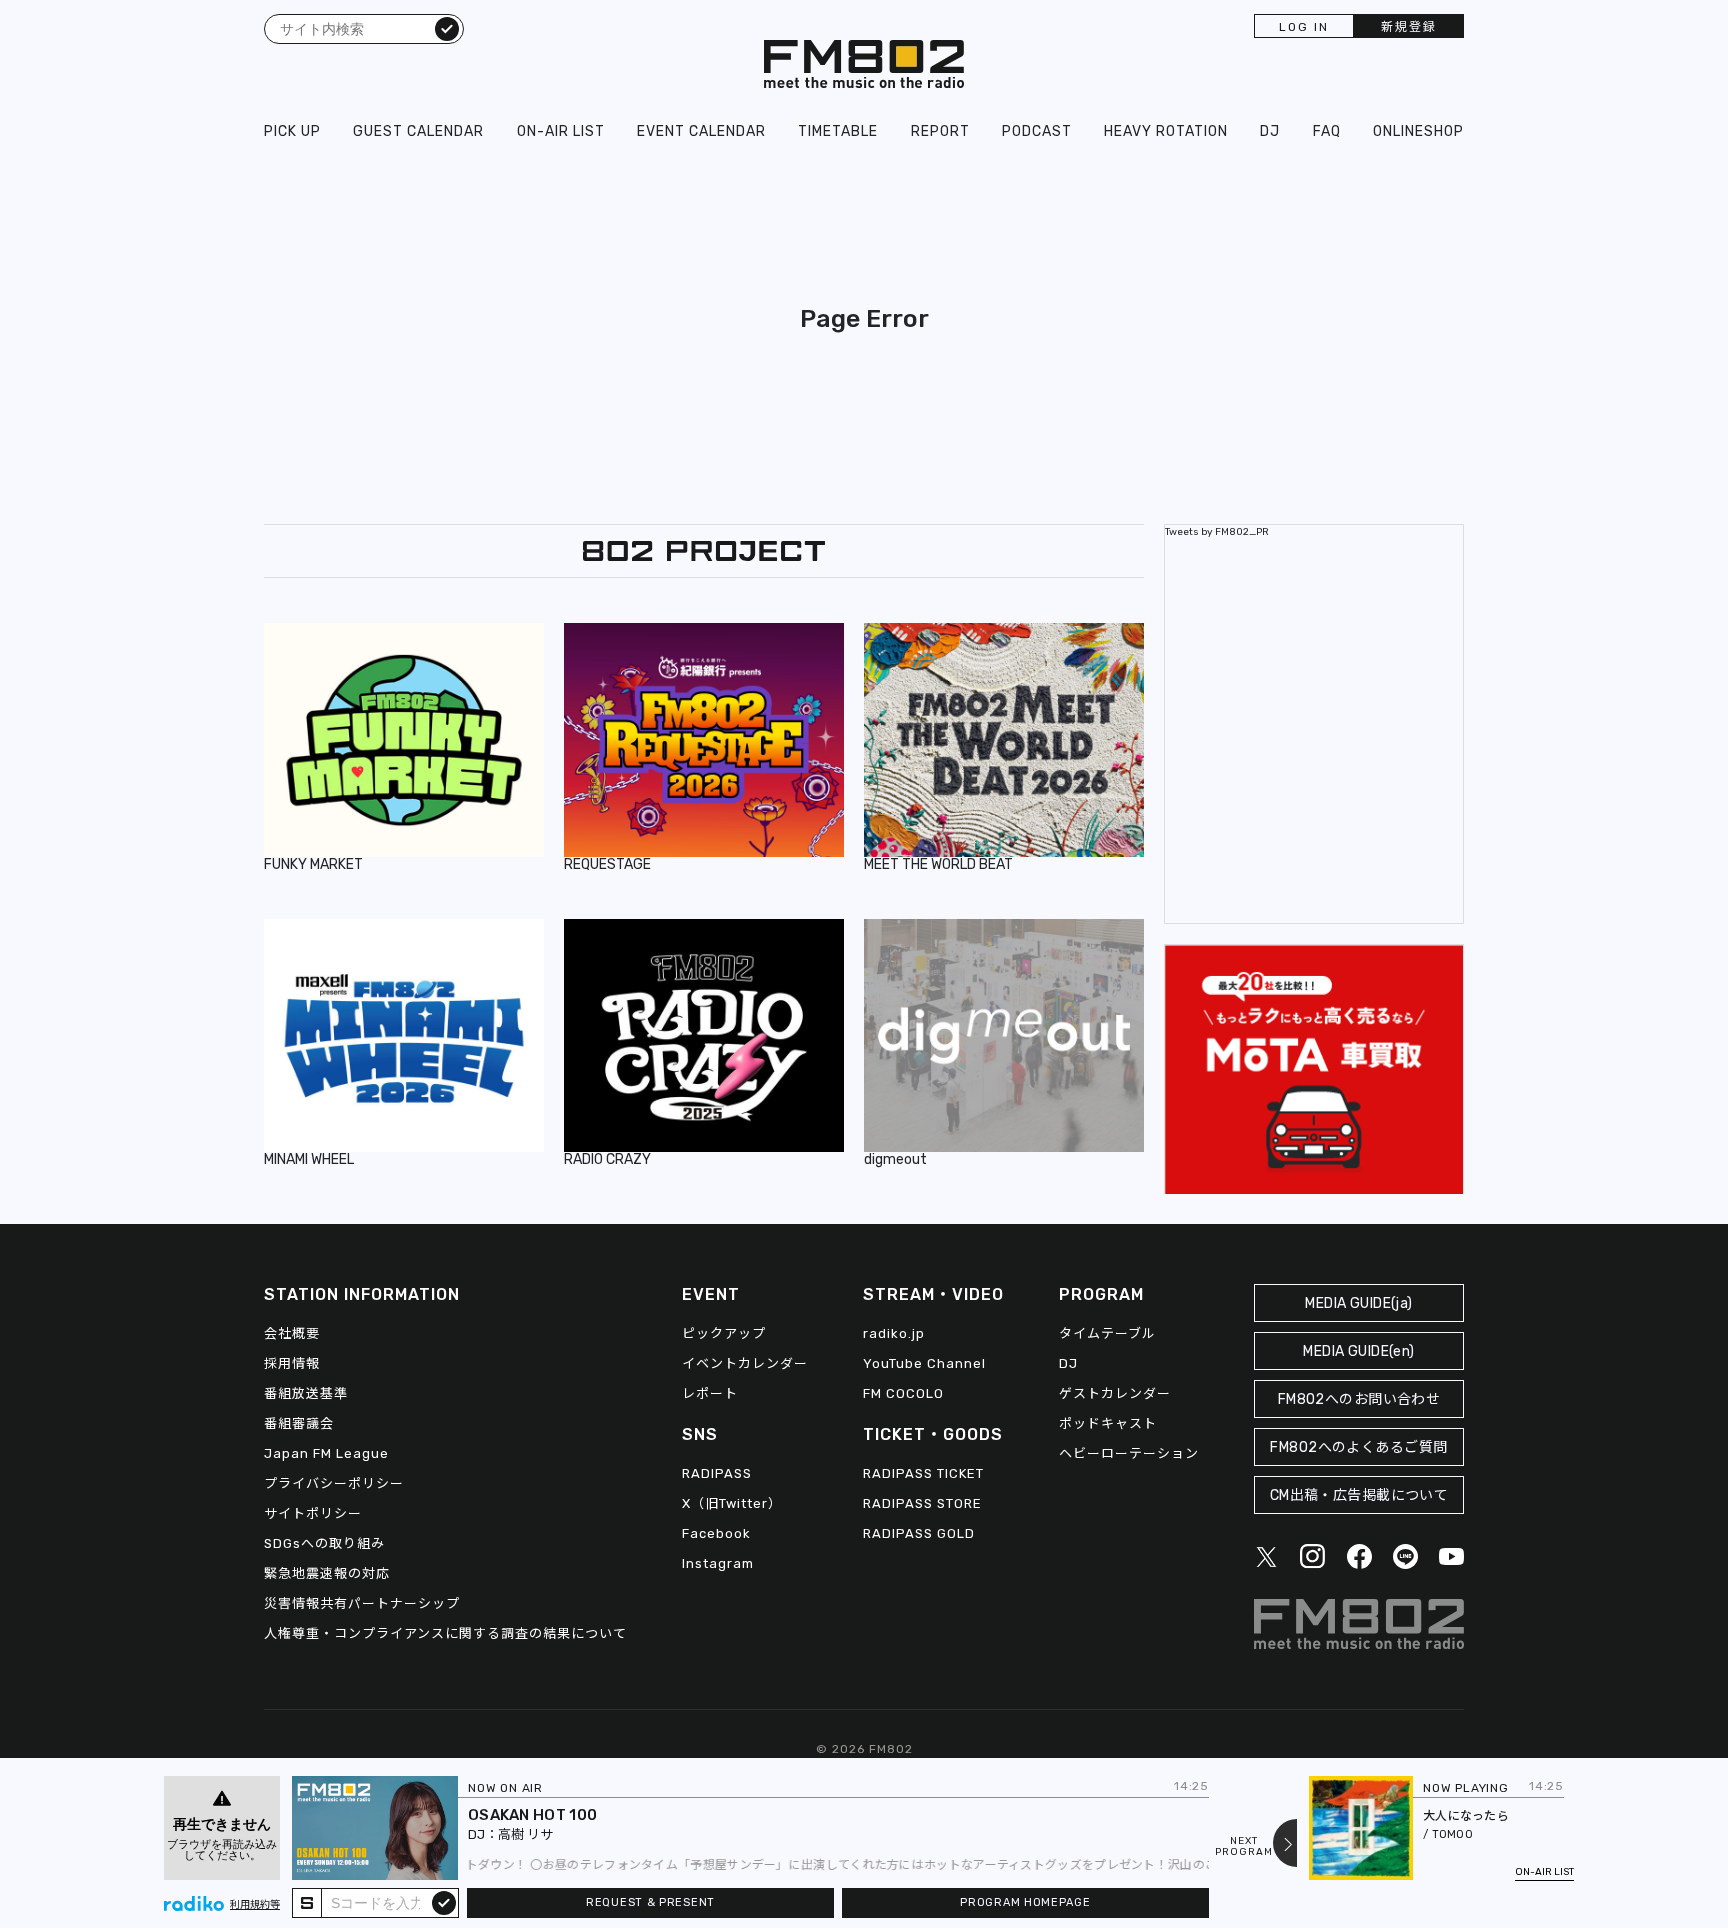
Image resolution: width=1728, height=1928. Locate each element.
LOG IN (1304, 27)
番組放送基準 (306, 1393)
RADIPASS (717, 1473)
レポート (710, 1393)
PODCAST (1037, 131)
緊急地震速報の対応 (327, 1573)
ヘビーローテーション (1129, 1453)
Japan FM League (326, 1453)
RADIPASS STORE (922, 1503)
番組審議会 (299, 1423)
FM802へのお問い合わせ (1359, 1399)
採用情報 (292, 1363)
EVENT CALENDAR (701, 131)
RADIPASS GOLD (919, 1533)
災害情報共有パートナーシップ (362, 1603)
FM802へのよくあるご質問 (1358, 1447)
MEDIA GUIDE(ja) (1358, 1303)
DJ (1270, 131)
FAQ (1327, 131)
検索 (447, 28)
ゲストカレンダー (1115, 1393)
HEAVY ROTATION (1166, 131)
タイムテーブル (1107, 1333)
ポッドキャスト (1108, 1423)
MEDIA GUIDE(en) (1358, 1351)
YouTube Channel (924, 1363)
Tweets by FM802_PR (1217, 532)
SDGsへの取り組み (324, 1543)
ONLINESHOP (1418, 131)
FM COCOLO (903, 1393)
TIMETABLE (838, 131)
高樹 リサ (525, 1834)
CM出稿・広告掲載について (1359, 1495)
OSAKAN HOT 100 (532, 1815)
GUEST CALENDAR (418, 131)
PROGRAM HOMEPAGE (1025, 1902)
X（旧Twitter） (732, 1503)
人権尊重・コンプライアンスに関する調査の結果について (445, 1633)
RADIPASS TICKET (923, 1473)
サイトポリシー (313, 1513)
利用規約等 (255, 1905)
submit (444, 1902)
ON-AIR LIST (561, 131)
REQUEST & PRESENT (650, 1902)
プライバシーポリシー (334, 1483)
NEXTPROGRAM (1244, 1847)
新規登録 (1409, 27)
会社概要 (292, 1333)
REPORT (940, 131)
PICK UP (292, 131)
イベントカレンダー (745, 1363)
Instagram (718, 1563)
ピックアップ (724, 1333)
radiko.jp (894, 1333)
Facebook (716, 1533)
